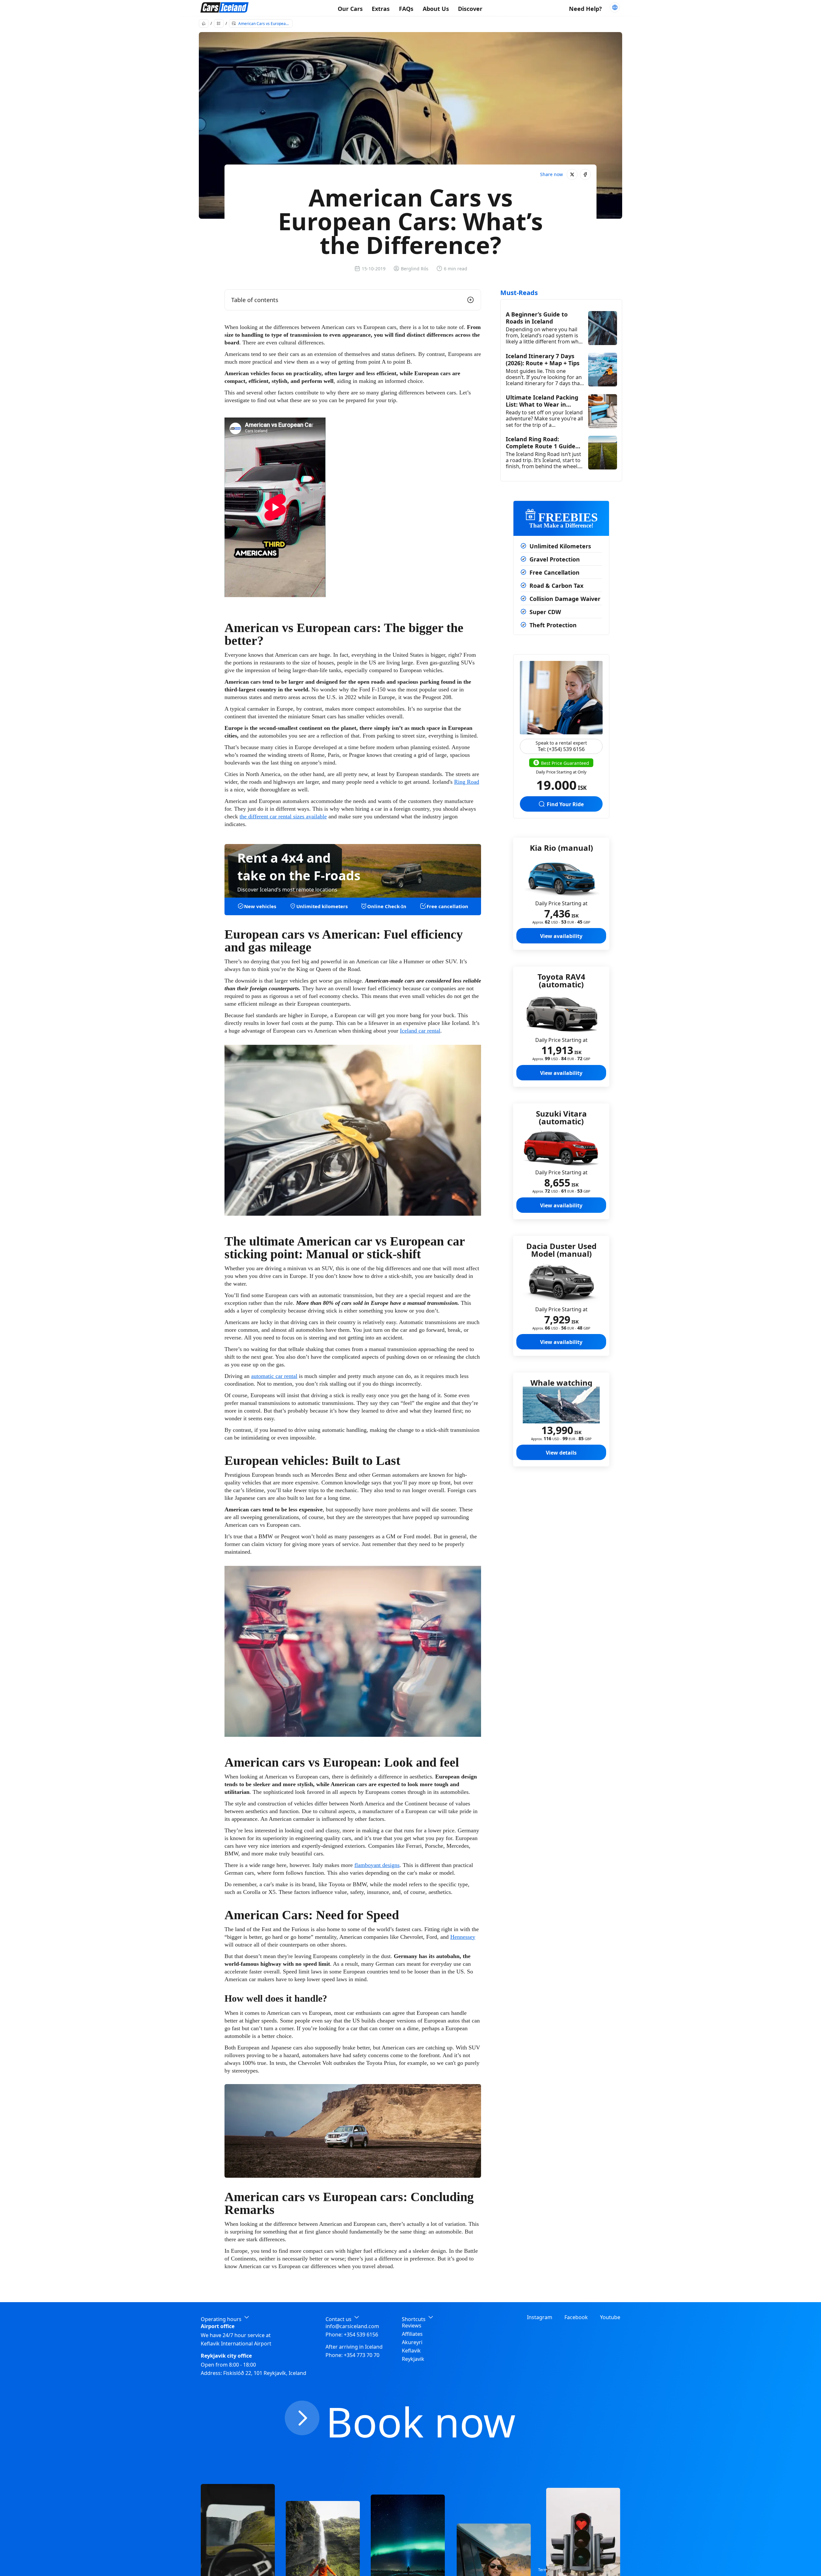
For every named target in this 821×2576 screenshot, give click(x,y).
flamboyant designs (377, 1865)
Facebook (576, 2317)
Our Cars (350, 9)
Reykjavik (413, 2359)
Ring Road (467, 782)
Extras (381, 9)
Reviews (412, 2326)
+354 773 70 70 (362, 2355)
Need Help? (585, 9)
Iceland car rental (420, 1031)
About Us (436, 9)
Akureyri (412, 2342)
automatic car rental (274, 1376)
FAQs (406, 9)
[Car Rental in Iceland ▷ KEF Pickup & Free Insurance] (224, 8)
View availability (561, 936)
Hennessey (463, 1937)
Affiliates (412, 2334)
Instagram (540, 2317)
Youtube (610, 2317)
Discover (470, 9)
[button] (572, 174)
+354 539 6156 (361, 2335)
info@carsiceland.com (352, 2326)
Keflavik (411, 2351)
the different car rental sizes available (283, 816)
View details (561, 1453)
